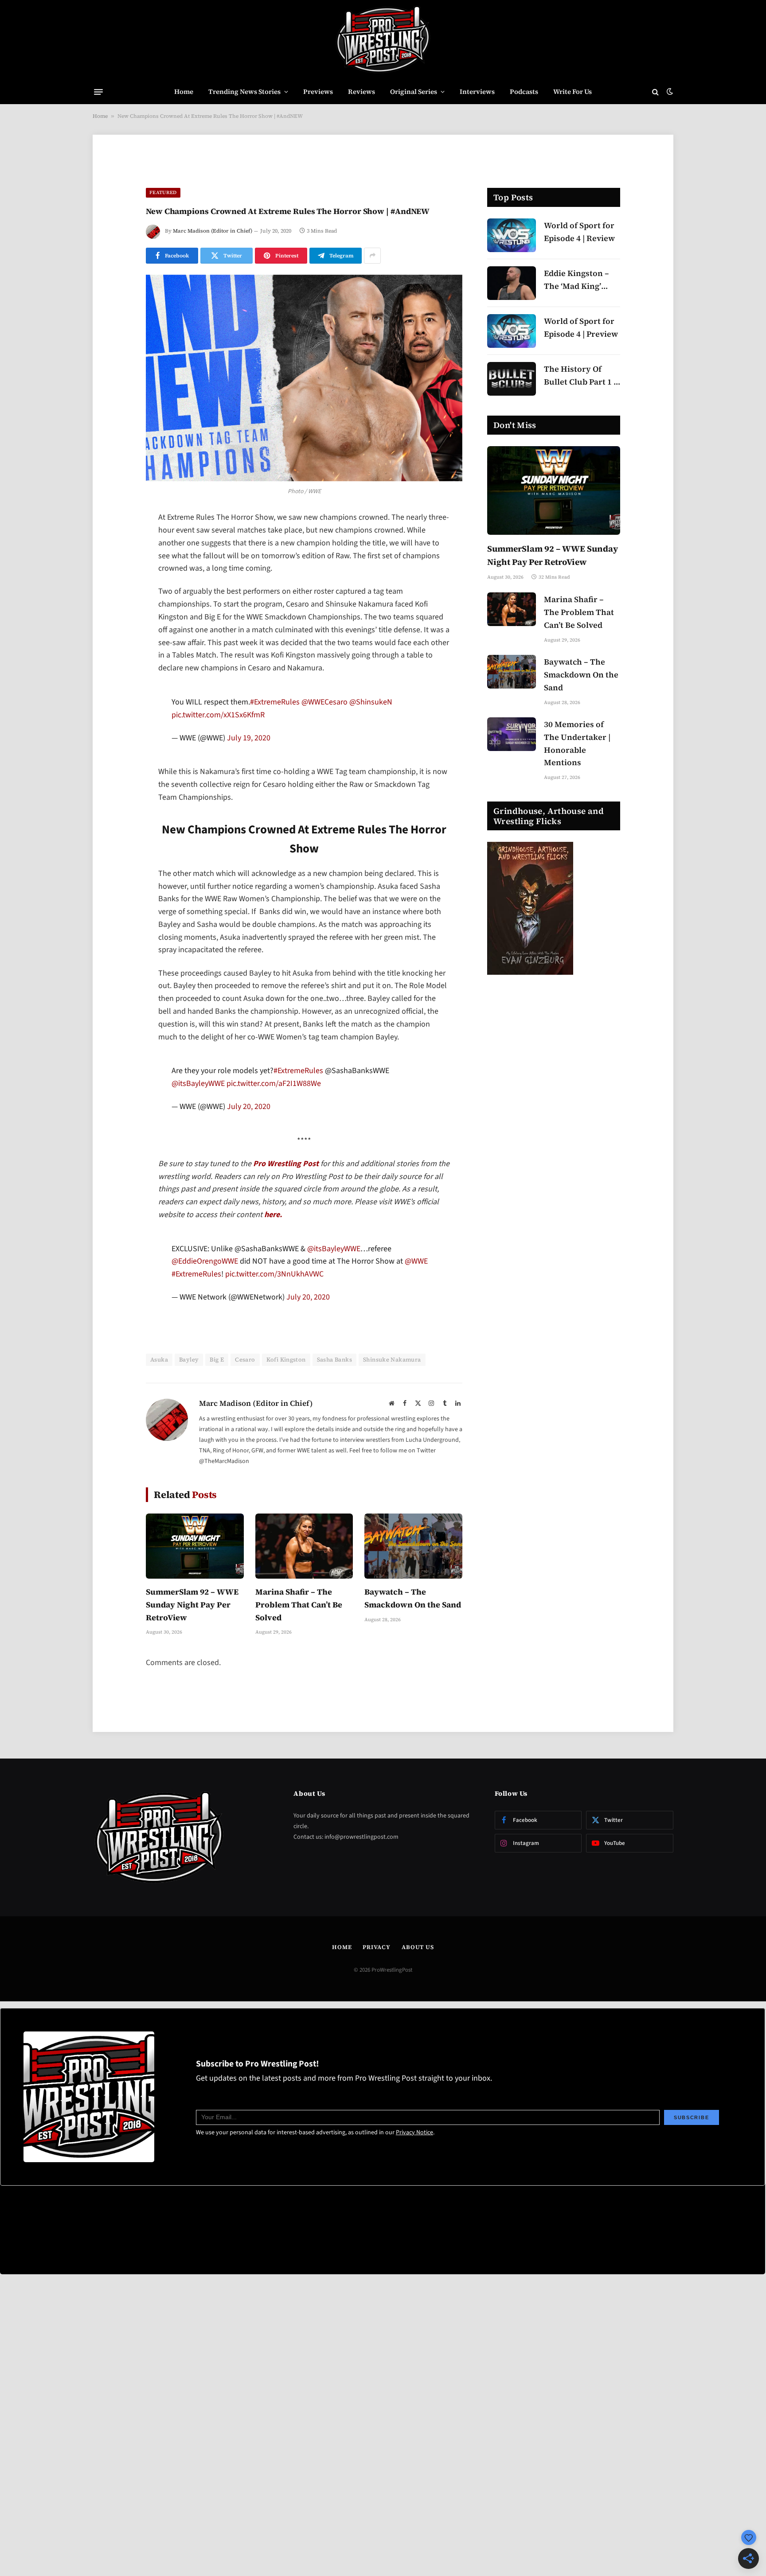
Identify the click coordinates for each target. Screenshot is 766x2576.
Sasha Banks (334, 1404)
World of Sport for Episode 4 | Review (579, 232)
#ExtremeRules (275, 717)
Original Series (414, 91)
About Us (418, 1991)
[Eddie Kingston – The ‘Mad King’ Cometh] (512, 283)
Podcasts (524, 91)
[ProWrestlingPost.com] (383, 40)
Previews (318, 91)
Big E (217, 1404)
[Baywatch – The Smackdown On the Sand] (413, 1591)
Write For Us (573, 91)
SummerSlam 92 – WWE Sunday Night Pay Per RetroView (192, 1649)
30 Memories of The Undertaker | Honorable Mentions (577, 743)
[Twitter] (115, 564)
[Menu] (98, 92)
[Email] (115, 632)
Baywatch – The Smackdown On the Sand (413, 1643)
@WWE (416, 1306)
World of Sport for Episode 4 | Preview (581, 327)
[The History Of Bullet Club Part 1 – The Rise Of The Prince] (512, 379)
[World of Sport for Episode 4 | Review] (512, 235)
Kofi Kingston (286, 1404)
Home (184, 91)
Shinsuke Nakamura (392, 1404)
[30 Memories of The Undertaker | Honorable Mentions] (512, 734)
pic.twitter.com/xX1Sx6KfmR (218, 730)
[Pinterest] (115, 609)
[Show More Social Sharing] (372, 256)
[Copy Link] (115, 654)
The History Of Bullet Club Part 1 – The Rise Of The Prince (581, 376)
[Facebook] (115, 541)
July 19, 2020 (249, 753)
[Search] (655, 92)
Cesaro (245, 1404)
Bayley (189, 1404)
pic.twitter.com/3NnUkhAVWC (274, 1319)
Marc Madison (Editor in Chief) (213, 231)
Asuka (159, 1404)
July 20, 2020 (249, 1136)
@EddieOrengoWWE (205, 1306)
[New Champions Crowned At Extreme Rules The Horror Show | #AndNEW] (304, 378)
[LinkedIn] (115, 587)
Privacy (376, 1991)
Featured (163, 193)
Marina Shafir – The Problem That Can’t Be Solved (299, 1649)
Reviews (362, 91)
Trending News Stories (244, 91)
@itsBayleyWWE (198, 1113)
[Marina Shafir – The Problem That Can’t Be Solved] (304, 1591)
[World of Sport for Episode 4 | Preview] (512, 331)
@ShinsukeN (371, 717)
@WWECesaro (324, 717)
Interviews (477, 91)
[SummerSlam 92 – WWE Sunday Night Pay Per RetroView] (195, 1591)
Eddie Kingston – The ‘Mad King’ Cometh (576, 280)
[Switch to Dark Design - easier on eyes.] (669, 92)
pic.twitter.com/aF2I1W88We (274, 1113)
